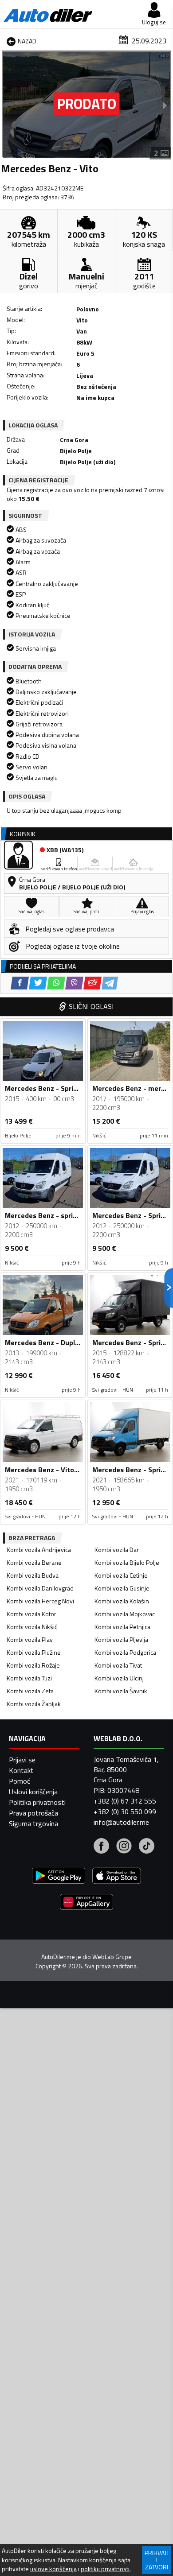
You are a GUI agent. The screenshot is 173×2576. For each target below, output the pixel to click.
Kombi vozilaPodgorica (125, 1652)
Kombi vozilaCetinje (121, 1575)
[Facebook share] (20, 983)
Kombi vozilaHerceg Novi (40, 1601)
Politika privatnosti (37, 1802)
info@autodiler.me (121, 1822)
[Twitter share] (38, 983)
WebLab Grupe (112, 1957)
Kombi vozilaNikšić (32, 1627)
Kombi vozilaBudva (33, 1575)
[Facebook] (101, 1847)
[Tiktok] (147, 1847)
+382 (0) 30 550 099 (125, 1812)
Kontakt (21, 1770)
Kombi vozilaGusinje (122, 1588)
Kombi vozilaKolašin (122, 1601)
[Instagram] (124, 1847)
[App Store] (117, 1877)
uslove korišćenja (53, 2569)
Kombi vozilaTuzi (29, 1678)
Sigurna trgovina (33, 1823)
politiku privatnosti (105, 2569)
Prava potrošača (33, 1813)
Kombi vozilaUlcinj (119, 1678)
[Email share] (92, 983)
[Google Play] (59, 1877)
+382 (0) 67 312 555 (125, 1801)
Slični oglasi (91, 1006)
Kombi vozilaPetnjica (122, 1627)
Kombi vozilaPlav (30, 1639)
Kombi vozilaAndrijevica (39, 1550)
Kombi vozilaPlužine (34, 1652)
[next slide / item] (165, 105)
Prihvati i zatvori (157, 2560)
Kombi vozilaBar (117, 1550)
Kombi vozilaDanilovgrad (40, 1588)
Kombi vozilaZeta (30, 1691)
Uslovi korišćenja (33, 1792)
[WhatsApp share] (56, 983)
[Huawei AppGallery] (86, 1903)
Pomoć (20, 1781)
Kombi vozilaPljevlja (121, 1639)
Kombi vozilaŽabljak (34, 1704)
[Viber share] (74, 983)
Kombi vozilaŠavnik (121, 1691)
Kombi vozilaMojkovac (125, 1614)
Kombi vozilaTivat (118, 1665)
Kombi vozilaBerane (34, 1562)
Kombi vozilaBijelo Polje (127, 1562)
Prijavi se (22, 1760)
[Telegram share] (110, 983)
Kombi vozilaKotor (31, 1614)
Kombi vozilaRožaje (33, 1665)
